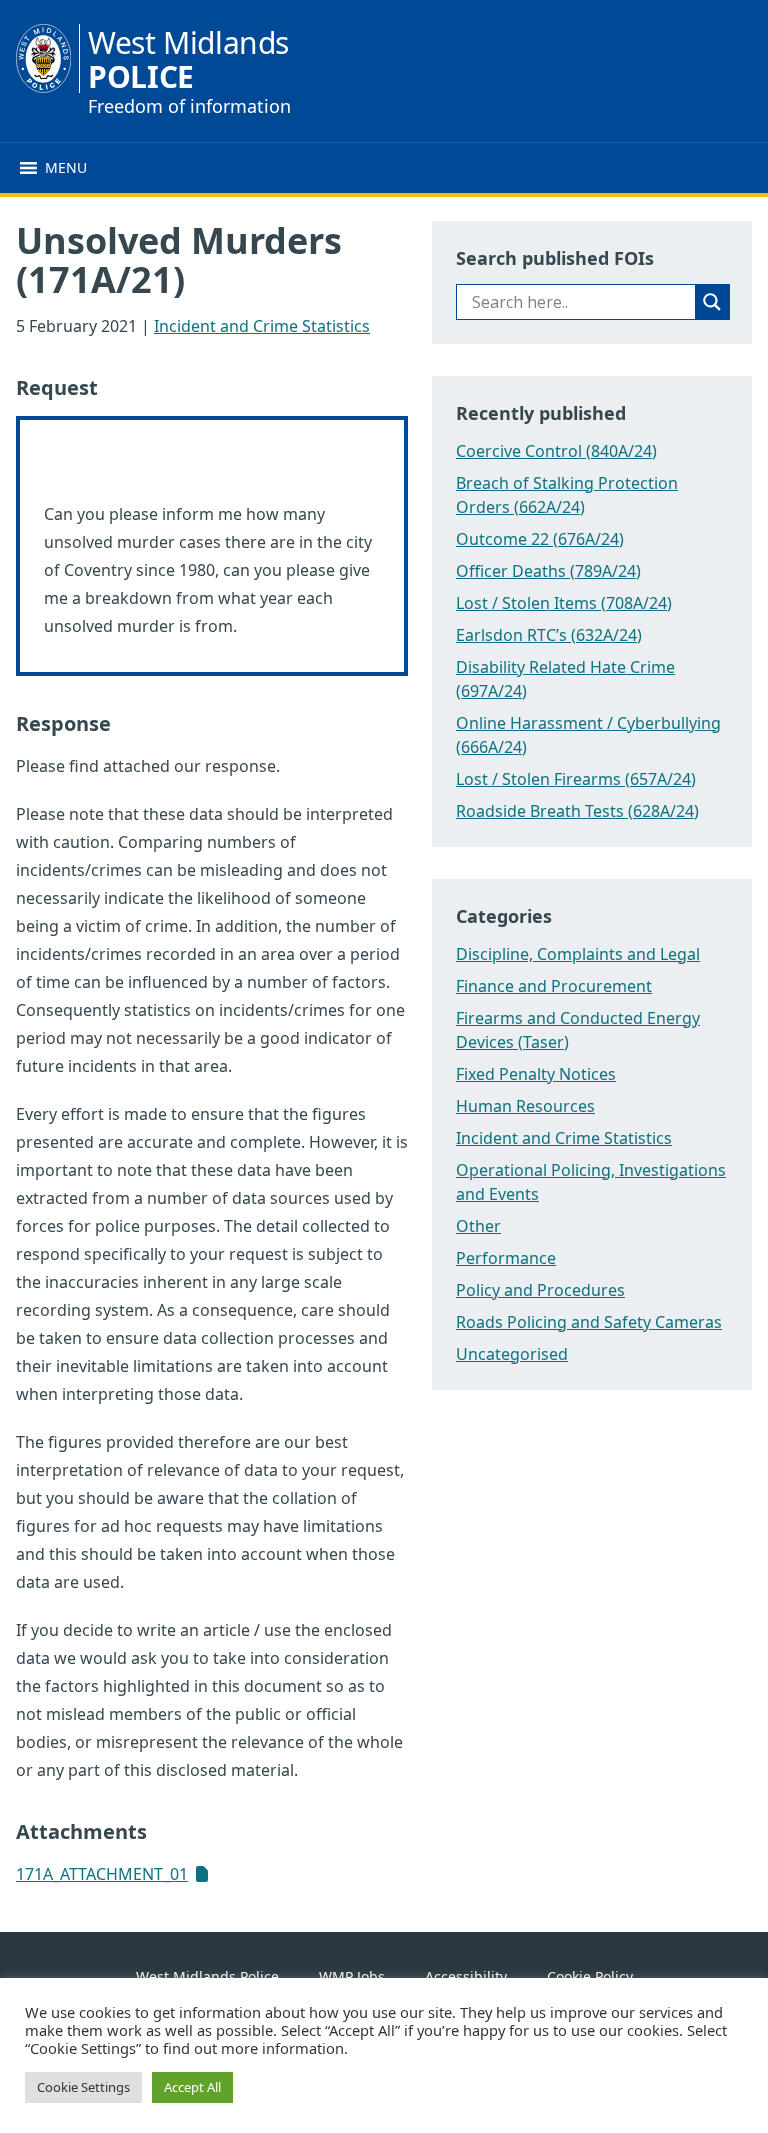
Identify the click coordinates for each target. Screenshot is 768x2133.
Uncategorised (512, 1354)
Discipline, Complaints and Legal (578, 954)
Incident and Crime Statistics (262, 326)
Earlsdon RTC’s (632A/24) (549, 635)
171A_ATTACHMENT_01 (102, 1874)
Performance (506, 1258)
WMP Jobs (352, 1976)
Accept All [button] (192, 2087)
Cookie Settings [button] (83, 2087)
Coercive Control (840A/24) (556, 451)
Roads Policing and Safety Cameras (589, 1322)
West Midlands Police (207, 1976)
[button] (66, 168)
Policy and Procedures (540, 1290)
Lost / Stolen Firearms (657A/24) (576, 779)
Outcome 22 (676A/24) (540, 539)
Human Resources (525, 1106)
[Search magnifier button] (712, 302)
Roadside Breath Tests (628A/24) (577, 811)
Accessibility (466, 1976)
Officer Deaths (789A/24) (548, 571)
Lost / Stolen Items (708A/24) (564, 603)
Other (478, 1226)
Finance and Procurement (554, 986)
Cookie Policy (590, 1976)
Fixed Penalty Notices (536, 1074)
